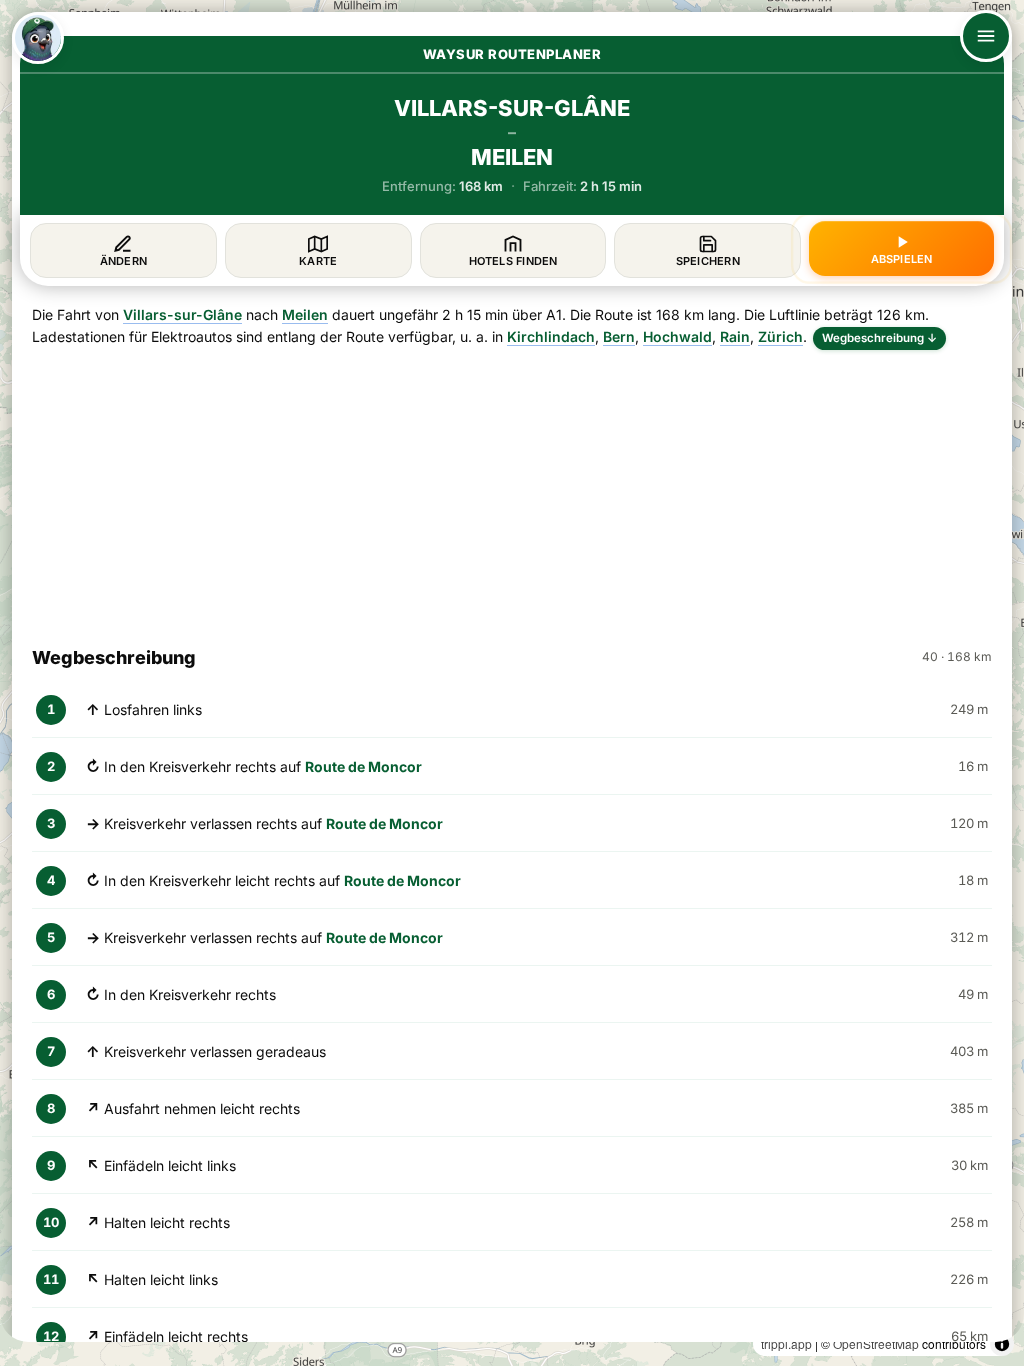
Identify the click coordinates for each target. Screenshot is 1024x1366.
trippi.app (786, 1343)
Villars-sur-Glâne (182, 314)
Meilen (305, 314)
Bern (619, 336)
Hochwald (677, 336)
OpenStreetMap (876, 1343)
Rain (735, 336)
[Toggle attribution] (1002, 1344)
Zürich (780, 336)
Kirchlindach (551, 336)
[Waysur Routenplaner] (38, 38)
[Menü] (986, 36)
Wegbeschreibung (879, 338)
